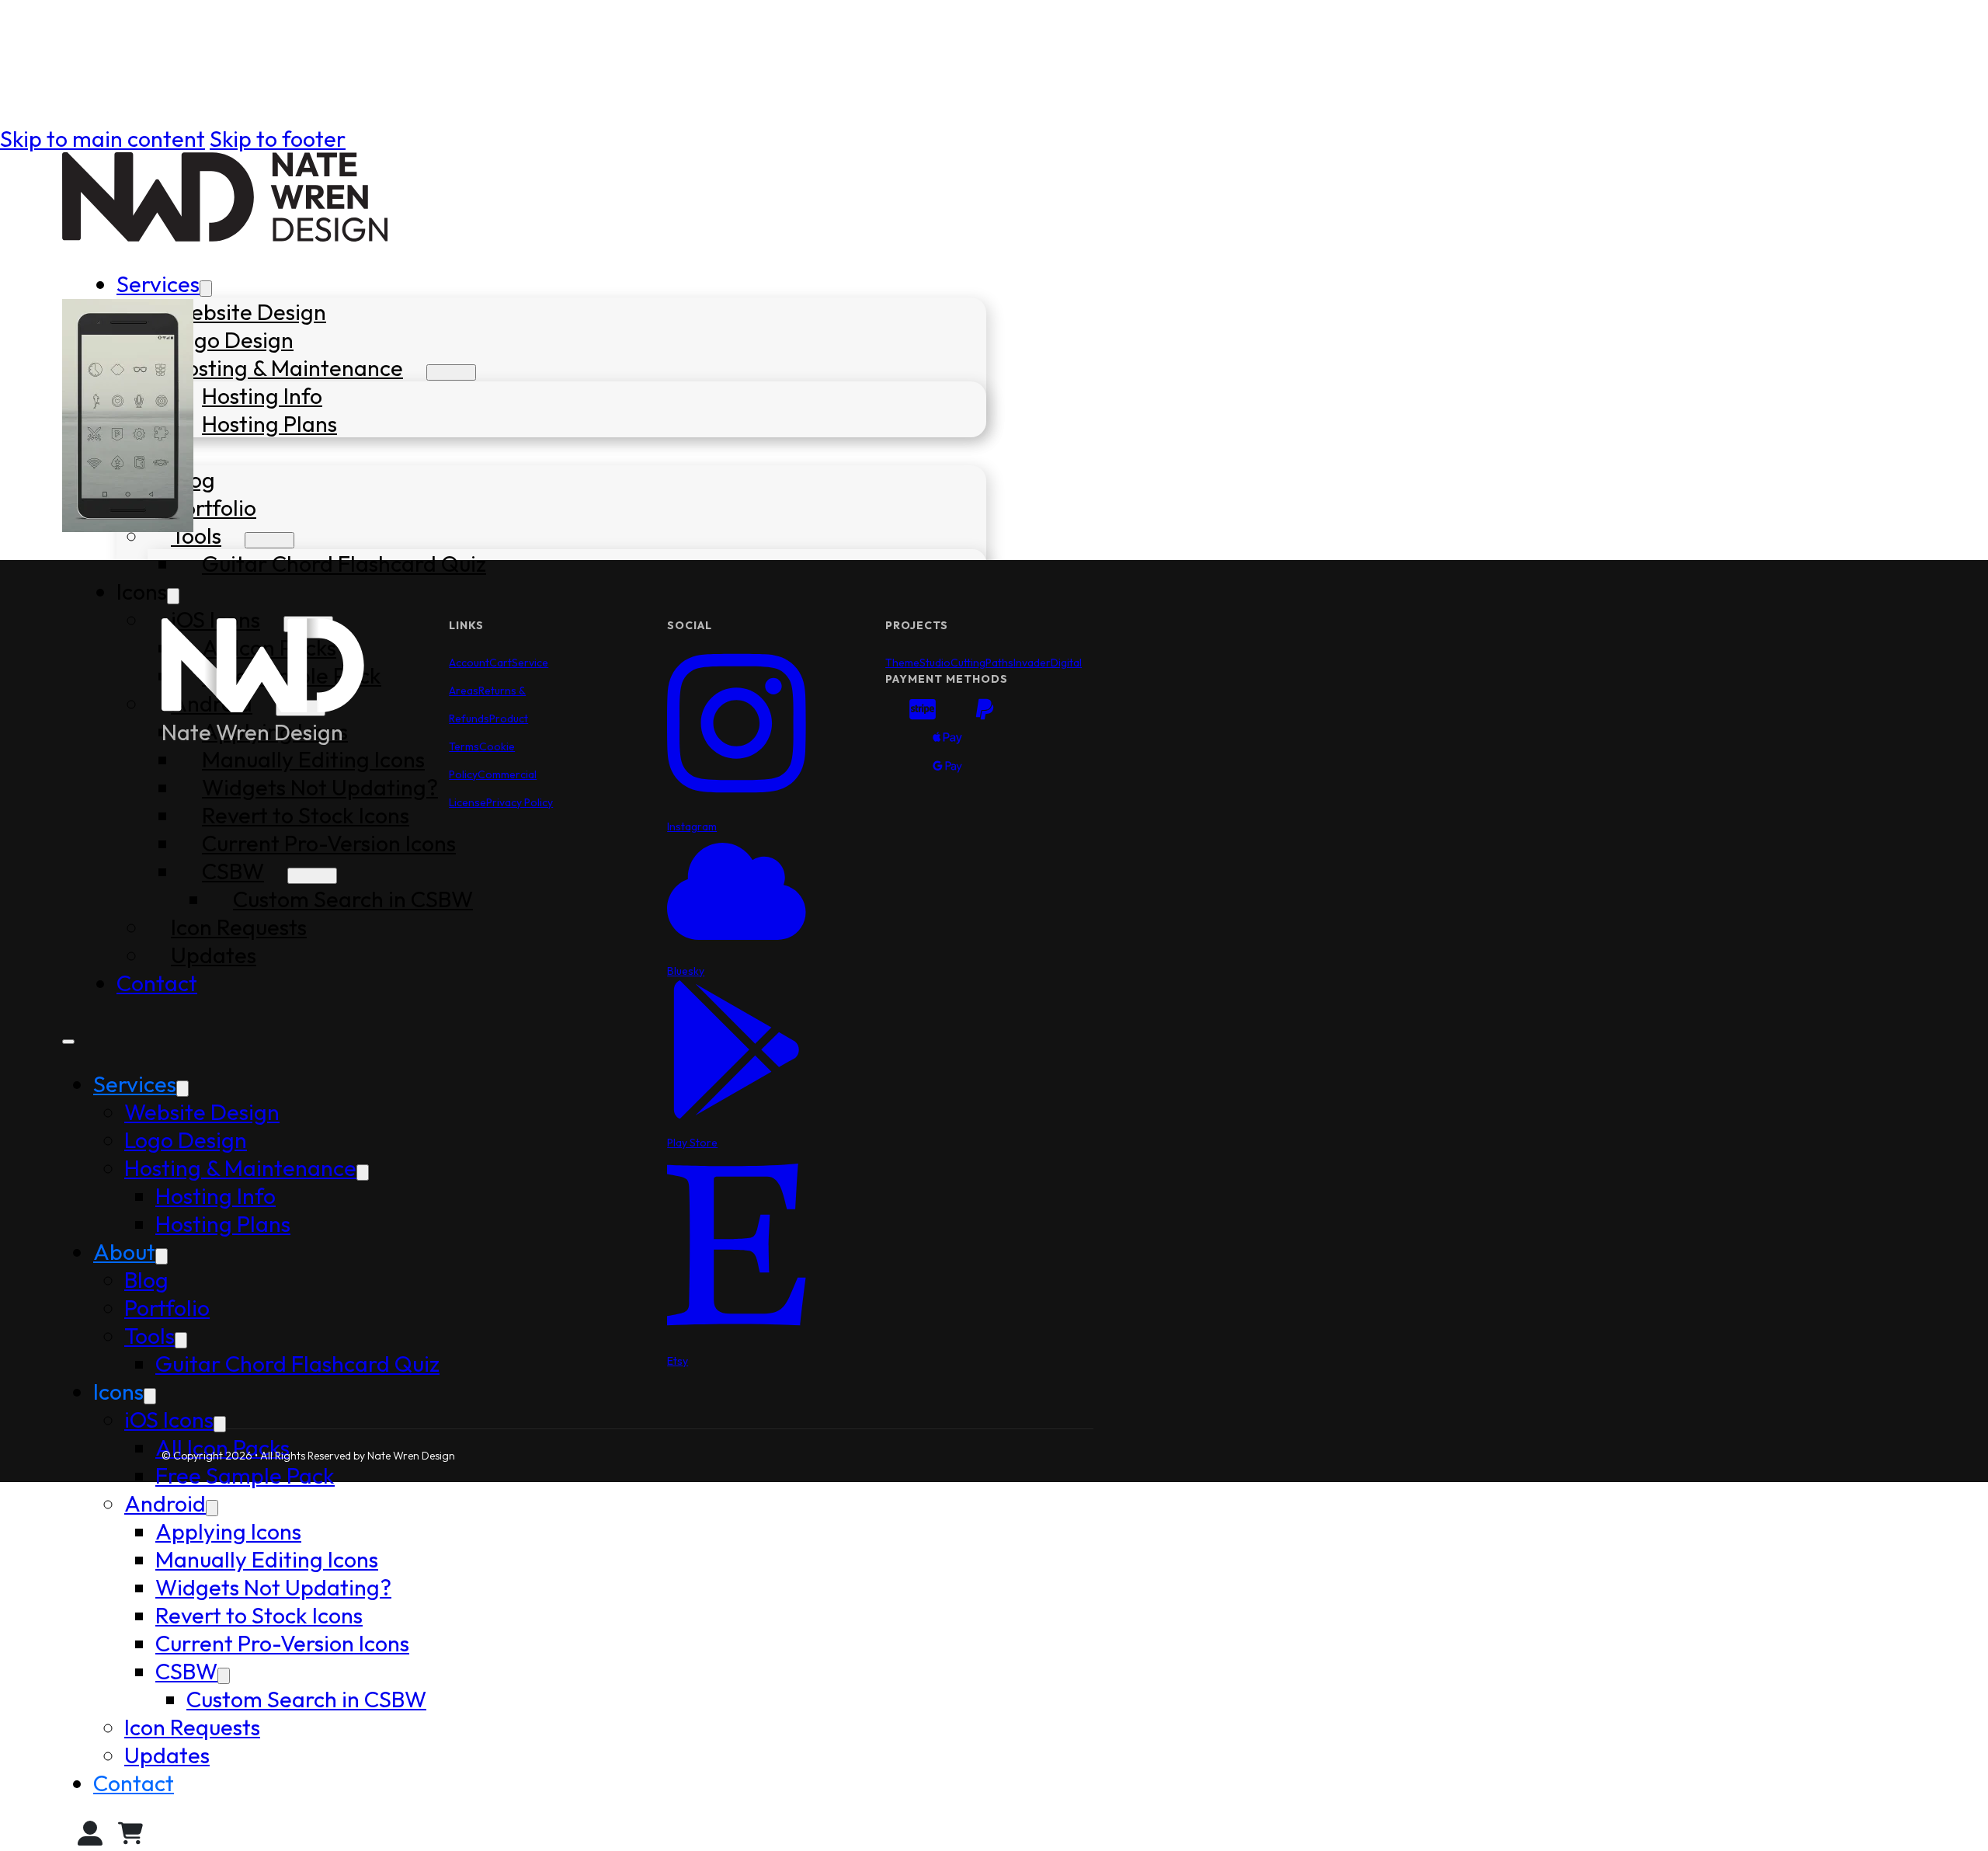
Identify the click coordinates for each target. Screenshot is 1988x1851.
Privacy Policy (520, 802)
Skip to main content (103, 138)
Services (158, 284)
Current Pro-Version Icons (282, 1643)
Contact (157, 983)
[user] (90, 1837)
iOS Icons (169, 1419)
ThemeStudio (918, 663)
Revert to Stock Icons (259, 1615)
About (124, 1251)
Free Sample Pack (245, 1475)
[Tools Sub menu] (269, 540)
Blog (146, 1279)
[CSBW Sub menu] (224, 1676)
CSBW (186, 1671)
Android (165, 1503)
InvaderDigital (1048, 663)
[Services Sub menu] (206, 289)
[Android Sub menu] (212, 1508)
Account (469, 663)
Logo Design (232, 339)
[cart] (130, 1837)
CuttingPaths (982, 663)
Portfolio (214, 507)
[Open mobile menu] (68, 1042)
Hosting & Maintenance (287, 367)
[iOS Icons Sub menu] (220, 1424)
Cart (500, 663)
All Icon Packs (222, 1447)
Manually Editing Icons (267, 1559)
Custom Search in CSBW (306, 1699)
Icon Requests (192, 1727)
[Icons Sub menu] (173, 596)
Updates (167, 1755)
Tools (196, 535)
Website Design (248, 311)
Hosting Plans (269, 423)
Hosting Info (262, 395)
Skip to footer (278, 138)
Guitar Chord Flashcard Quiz (344, 563)
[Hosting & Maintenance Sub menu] (451, 372)
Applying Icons (228, 1531)
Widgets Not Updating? (273, 1587)
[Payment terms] (947, 741)
